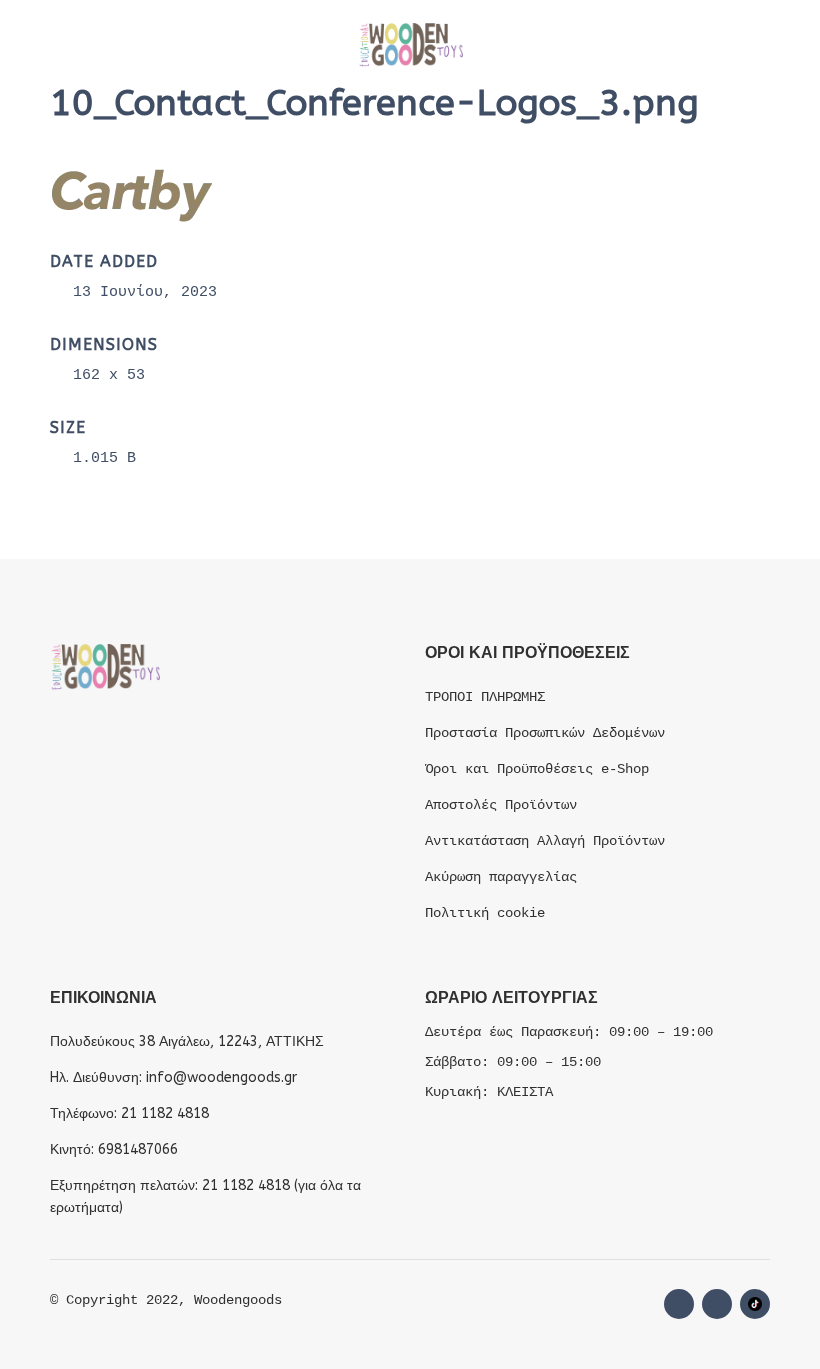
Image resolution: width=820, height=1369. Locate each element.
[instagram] (717, 1304)
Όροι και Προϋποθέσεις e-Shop (537, 769)
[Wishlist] (627, 45)
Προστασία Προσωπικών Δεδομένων (545, 733)
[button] (70, 45)
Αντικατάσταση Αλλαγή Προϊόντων (545, 841)
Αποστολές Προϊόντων (501, 805)
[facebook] (679, 1304)
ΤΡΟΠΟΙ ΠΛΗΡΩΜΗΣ (485, 697)
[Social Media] (755, 1304)
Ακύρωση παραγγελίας (501, 877)
